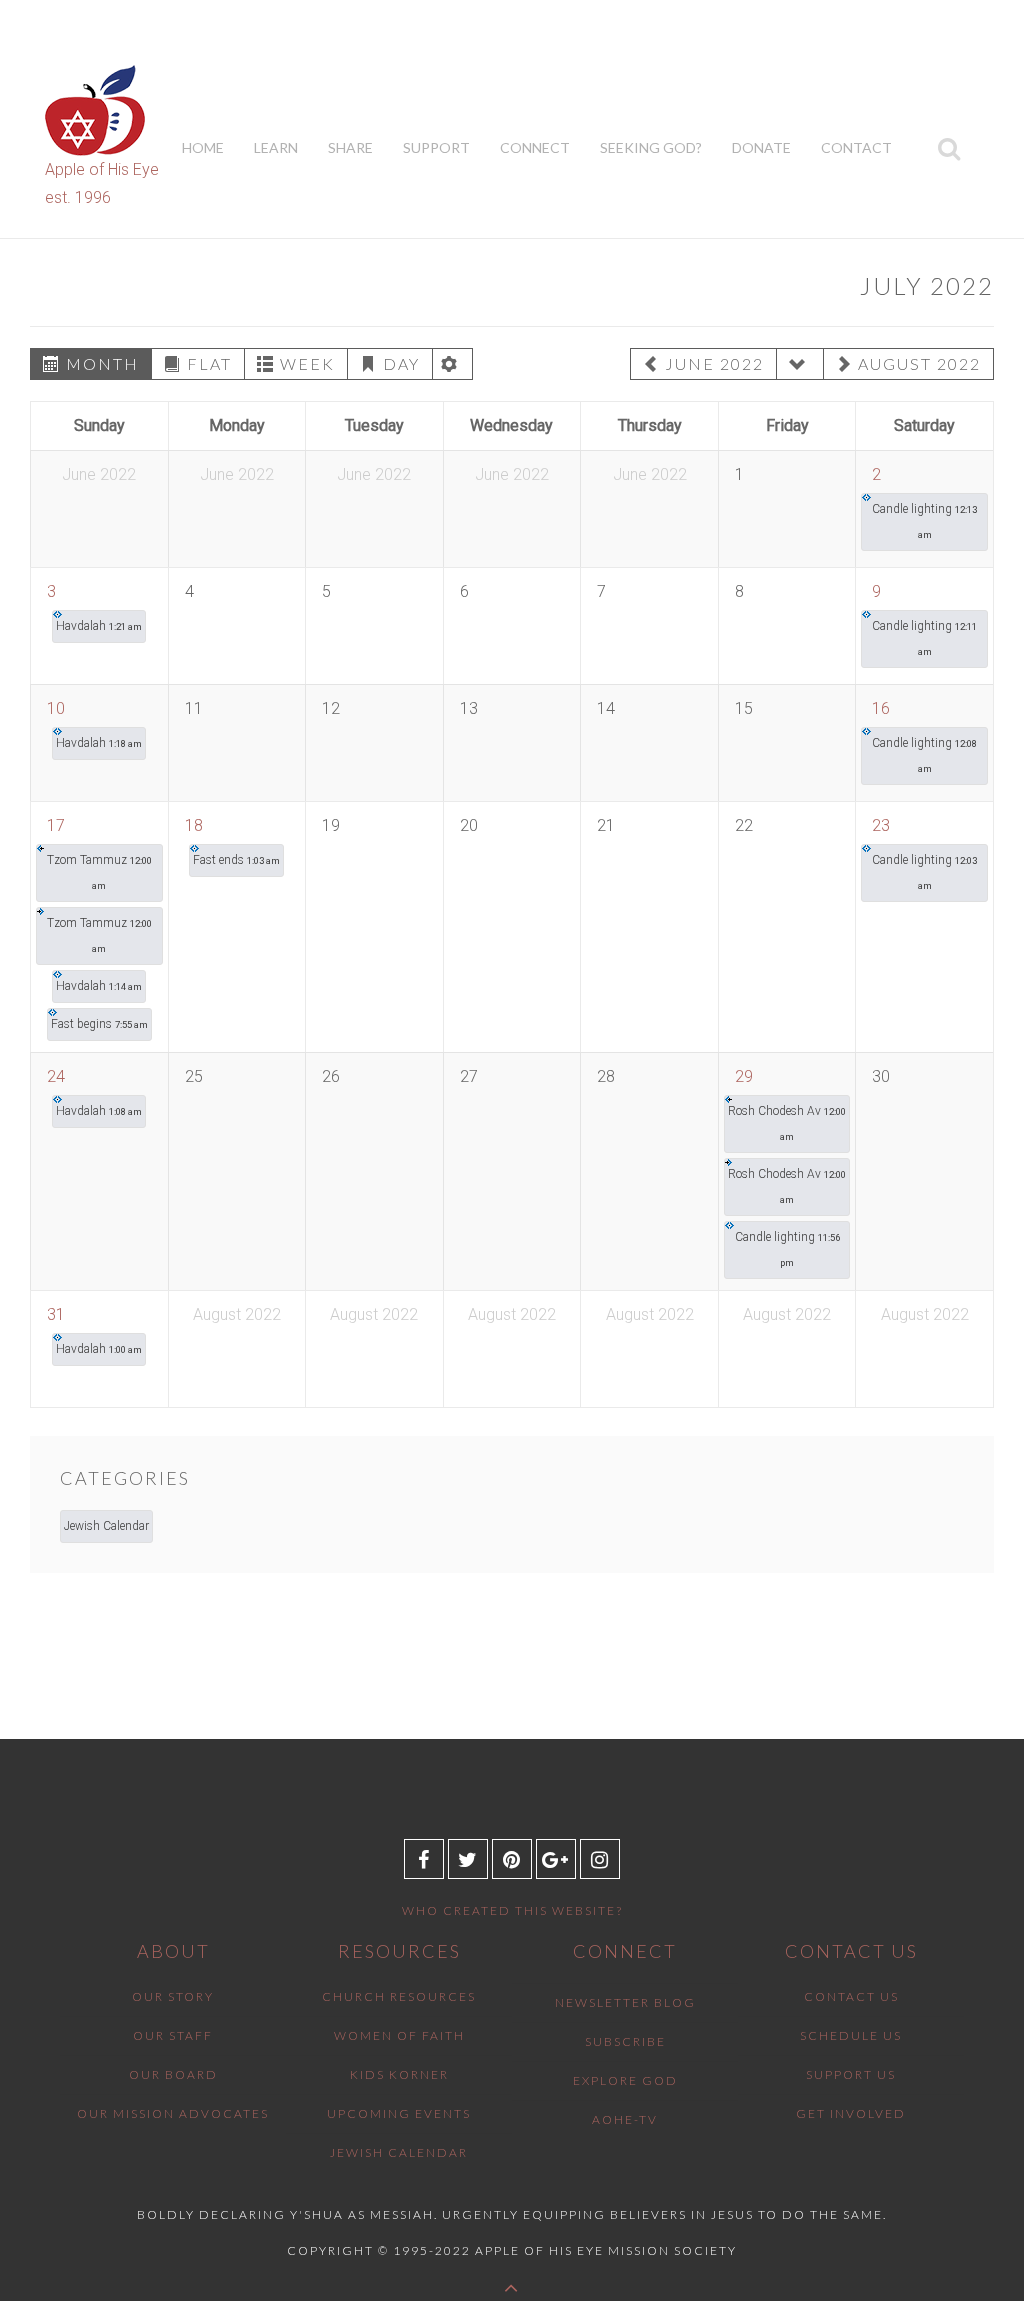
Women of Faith (399, 2035)
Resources (399, 1951)
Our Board (173, 2074)
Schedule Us (851, 2035)
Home (203, 147)
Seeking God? (651, 147)
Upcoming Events (399, 2113)
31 (56, 1314)
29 (744, 1076)
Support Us (851, 2074)
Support (436, 147)
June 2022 (714, 363)
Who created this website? (512, 1910)
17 (56, 825)
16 (881, 708)
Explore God (625, 2080)
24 (56, 1076)
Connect (535, 147)
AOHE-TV (625, 2119)
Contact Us (851, 1951)
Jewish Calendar (106, 1526)
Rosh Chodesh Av (787, 1123)
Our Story (173, 1996)
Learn (276, 147)
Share (350, 147)
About (173, 1951)
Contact (856, 147)
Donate (761, 147)
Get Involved (851, 2113)
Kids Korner (399, 2074)
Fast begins (99, 1024)
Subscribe (625, 2041)
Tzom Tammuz (99, 872)
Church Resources (399, 1996)
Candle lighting (924, 521)
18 (194, 825)
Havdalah (99, 626)
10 (56, 708)
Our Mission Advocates (173, 2113)
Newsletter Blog (625, 2002)
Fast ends (236, 860)
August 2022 (919, 363)
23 (881, 825)
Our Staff (173, 2035)
